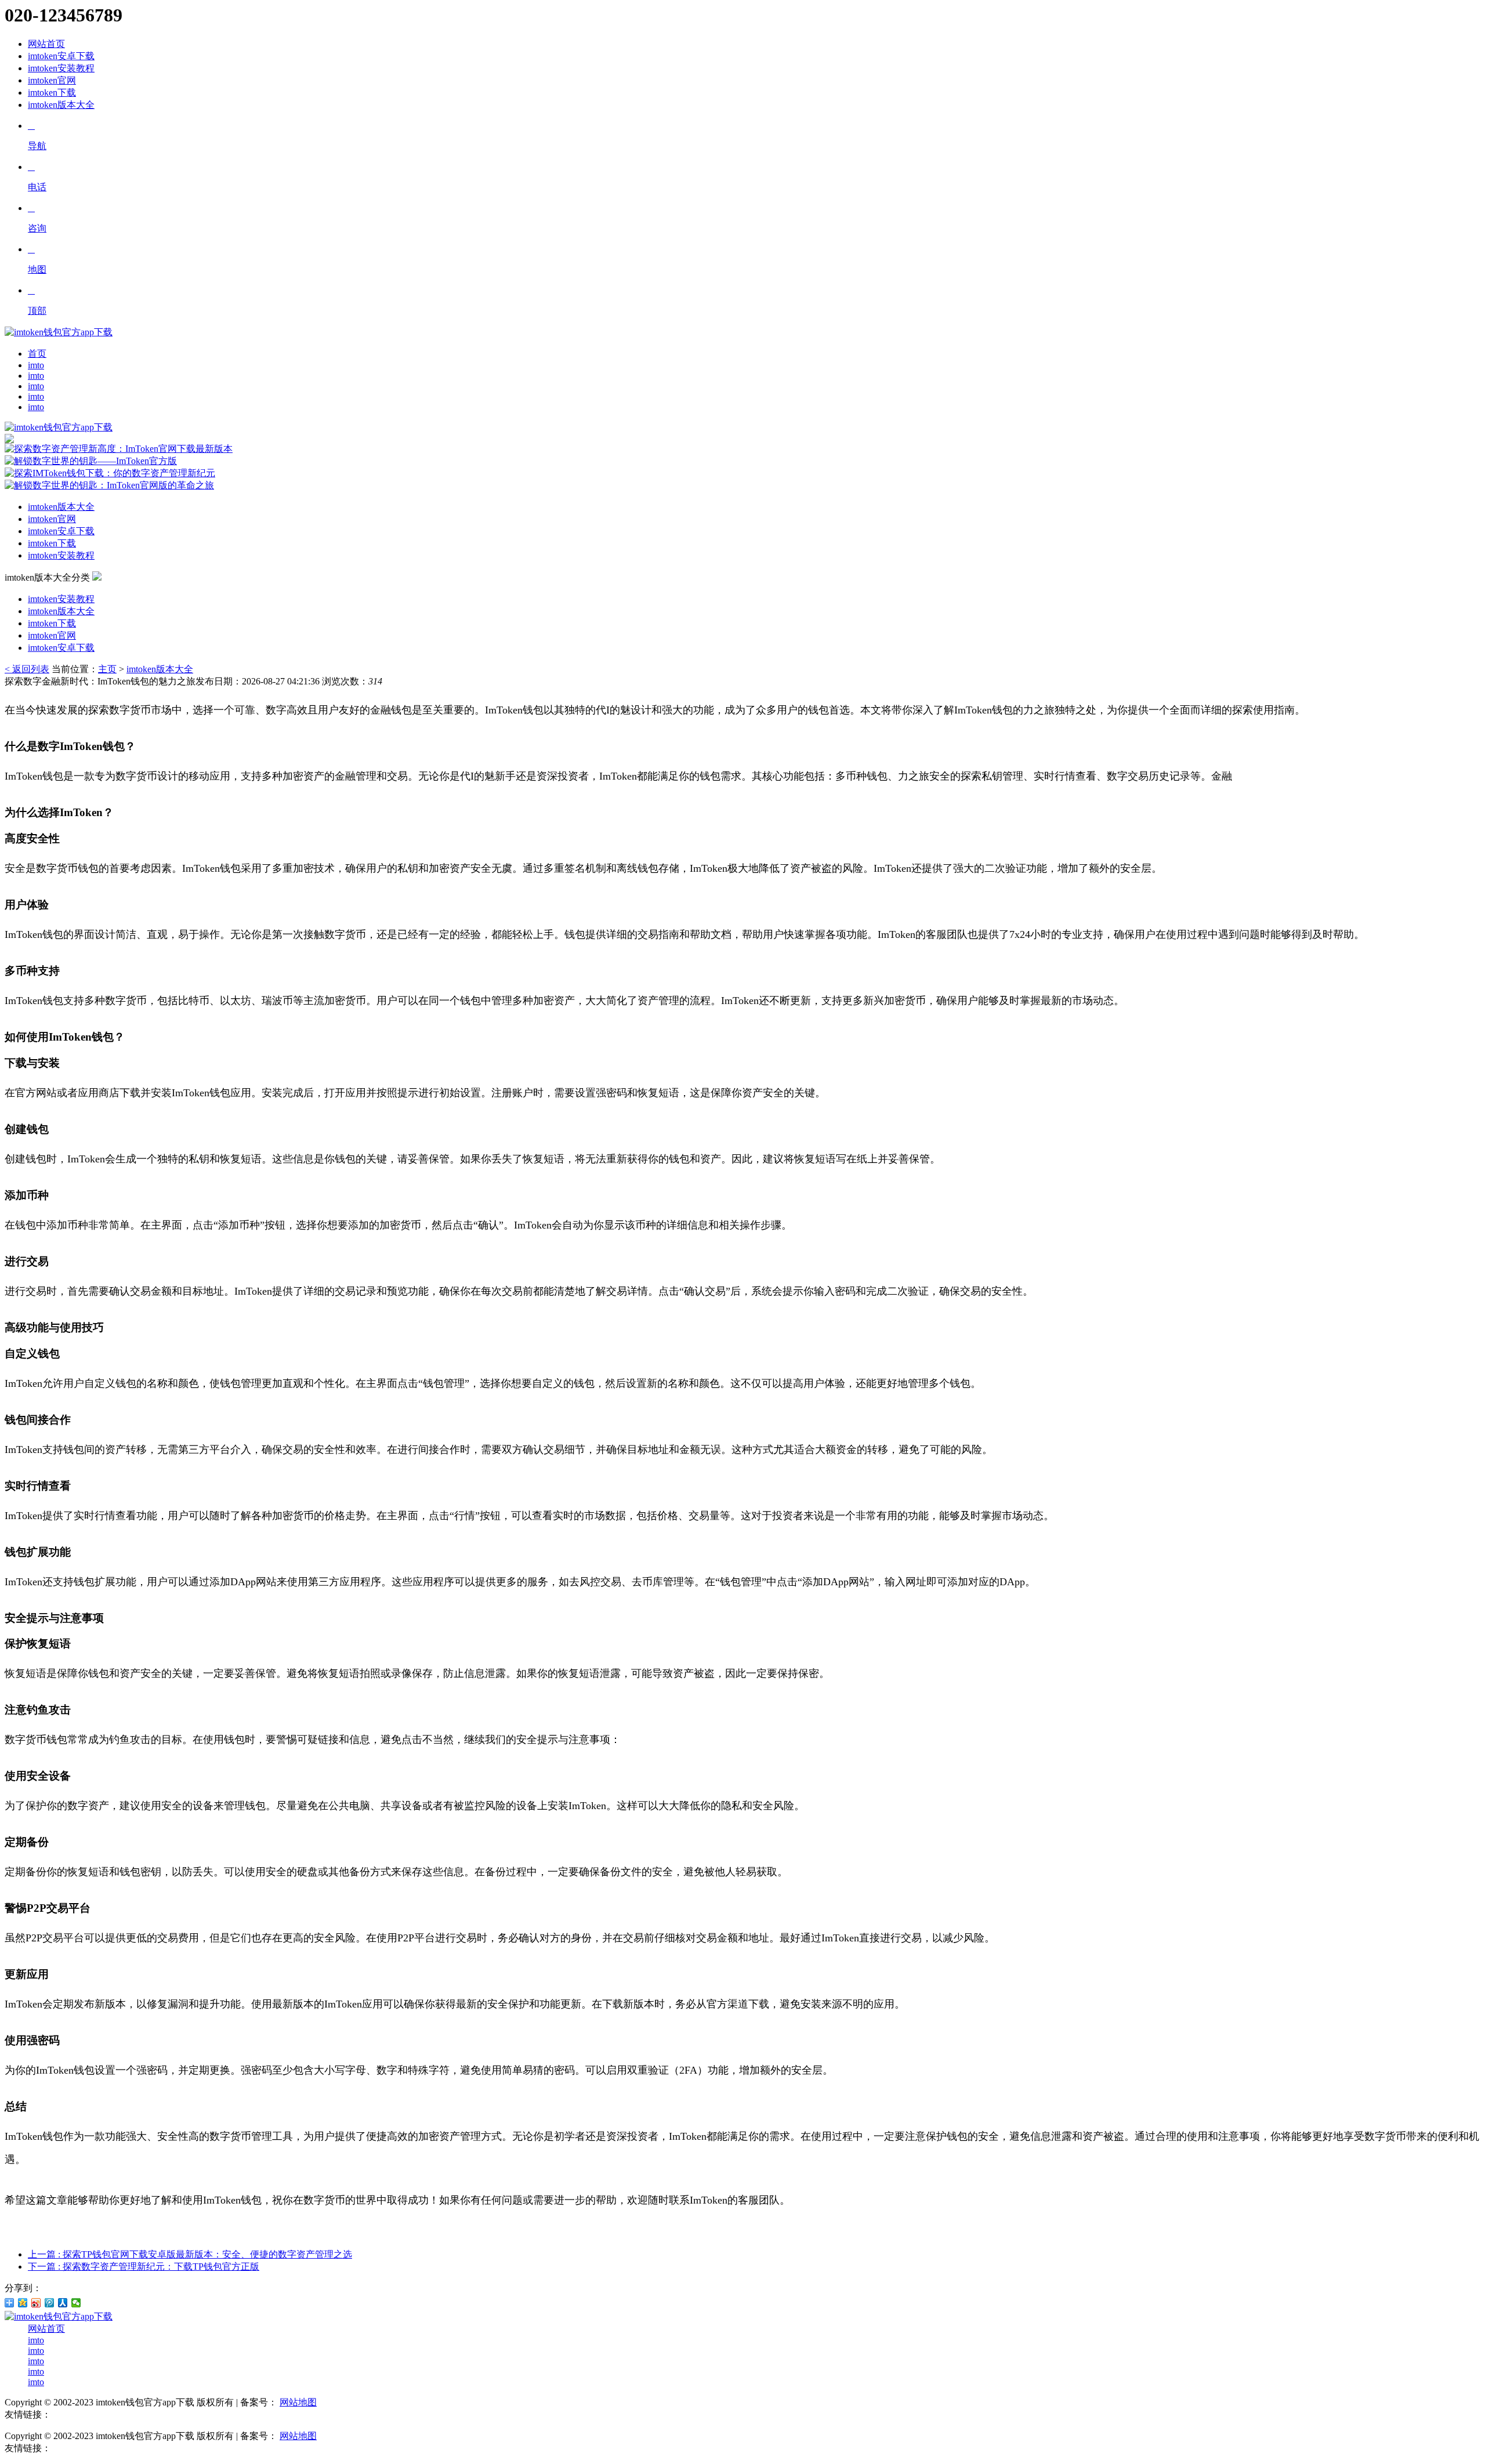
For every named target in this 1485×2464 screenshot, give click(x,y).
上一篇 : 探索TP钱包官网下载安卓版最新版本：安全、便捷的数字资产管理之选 (190, 2254)
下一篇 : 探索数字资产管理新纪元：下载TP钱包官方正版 (144, 2266)
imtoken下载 (52, 93)
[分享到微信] (76, 2303)
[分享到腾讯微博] (50, 2303)
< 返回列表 (27, 669)
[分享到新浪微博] (36, 2303)
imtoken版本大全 (61, 105)
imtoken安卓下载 (61, 56)
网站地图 (298, 2402)
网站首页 (46, 44)
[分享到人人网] (63, 2303)
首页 (37, 354)
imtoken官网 (52, 80)
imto (36, 365)
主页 (107, 669)
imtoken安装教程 (61, 68)
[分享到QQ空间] (23, 2303)
